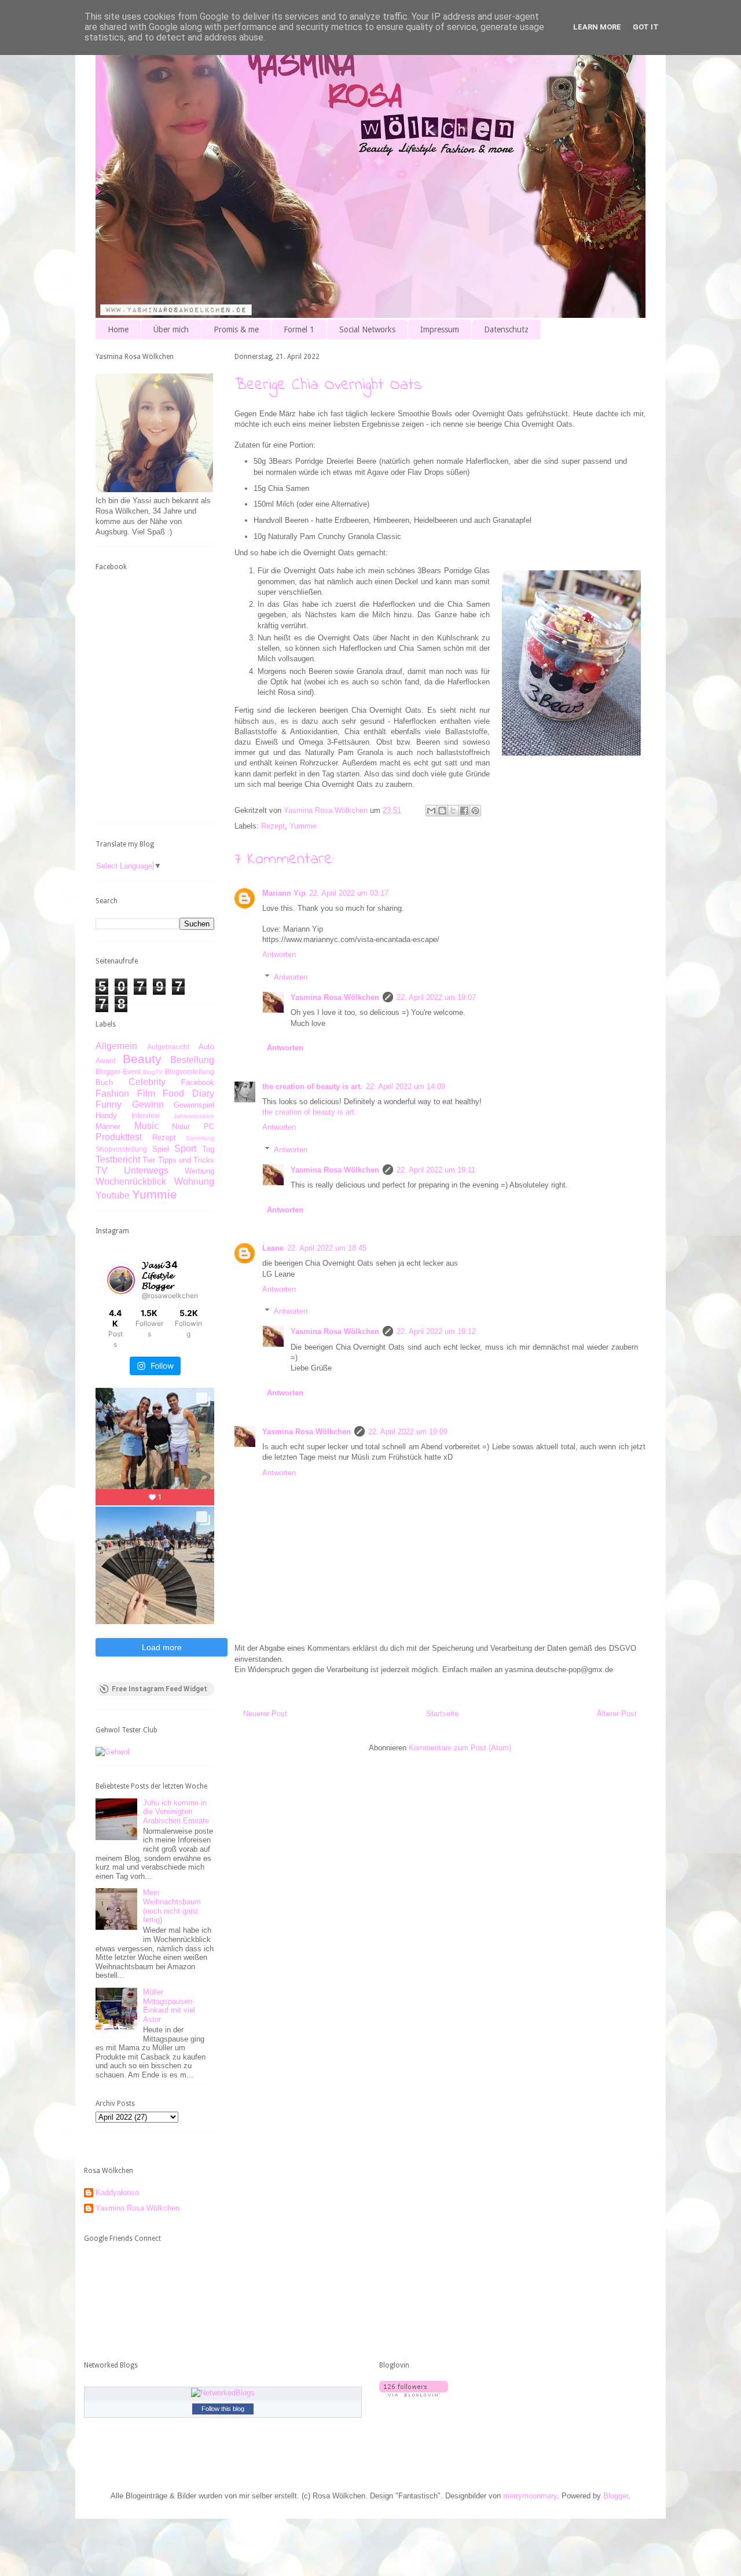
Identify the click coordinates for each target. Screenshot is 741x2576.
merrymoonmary (530, 2496)
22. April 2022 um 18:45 (327, 1248)
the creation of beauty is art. (312, 1087)
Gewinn (148, 1104)
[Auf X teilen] (453, 811)
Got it (646, 27)
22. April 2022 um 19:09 (408, 1432)
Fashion (112, 1093)
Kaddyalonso (117, 2192)
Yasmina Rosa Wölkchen (335, 997)
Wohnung (194, 1181)
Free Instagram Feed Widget (159, 1689)
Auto (206, 1047)
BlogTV (153, 1072)
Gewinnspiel (194, 1105)
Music (146, 1126)
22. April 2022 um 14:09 (406, 1087)
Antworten (279, 954)
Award (106, 1060)
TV (102, 1170)
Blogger (616, 2496)
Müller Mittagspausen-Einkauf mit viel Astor (169, 2006)
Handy (106, 1115)
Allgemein (116, 1046)
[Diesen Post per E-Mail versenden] (431, 811)
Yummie (303, 826)
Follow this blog (223, 2409)
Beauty (142, 1059)
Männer (108, 1126)
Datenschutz (506, 329)
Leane (273, 1248)
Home (118, 329)
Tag (208, 1149)
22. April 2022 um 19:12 (436, 1331)
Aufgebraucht (168, 1047)
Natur (181, 1126)
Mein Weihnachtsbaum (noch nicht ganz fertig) (172, 1906)
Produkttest (119, 1137)
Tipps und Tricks (186, 1160)
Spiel (161, 1149)
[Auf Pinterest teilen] (475, 811)
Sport (185, 1148)
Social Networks (367, 329)
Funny (109, 1104)
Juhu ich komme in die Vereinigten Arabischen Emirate (176, 1812)
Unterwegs (146, 1170)
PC (209, 1126)
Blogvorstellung (190, 1071)
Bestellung (192, 1060)
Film (146, 1093)
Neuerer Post (265, 1714)
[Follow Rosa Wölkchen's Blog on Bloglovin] (414, 2394)
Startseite (442, 1714)
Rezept (273, 826)
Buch (104, 1082)
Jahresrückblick (194, 1116)
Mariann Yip (284, 893)
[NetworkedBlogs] (223, 2393)
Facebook (198, 1082)
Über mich (171, 329)
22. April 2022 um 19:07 (436, 997)
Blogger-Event (118, 1071)
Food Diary (188, 1093)
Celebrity (147, 1082)
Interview (146, 1115)
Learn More (597, 27)
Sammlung (200, 1138)
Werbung (199, 1171)
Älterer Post (617, 1714)
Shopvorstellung (121, 1149)
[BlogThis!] (442, 811)
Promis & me (236, 329)
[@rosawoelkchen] (121, 1280)
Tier (149, 1160)
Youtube (113, 1195)
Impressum (440, 329)
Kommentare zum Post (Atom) (460, 1748)
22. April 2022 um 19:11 (436, 1170)
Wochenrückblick (131, 1181)
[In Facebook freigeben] (464, 811)
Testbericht (118, 1159)
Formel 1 (299, 329)
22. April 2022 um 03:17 (349, 893)
